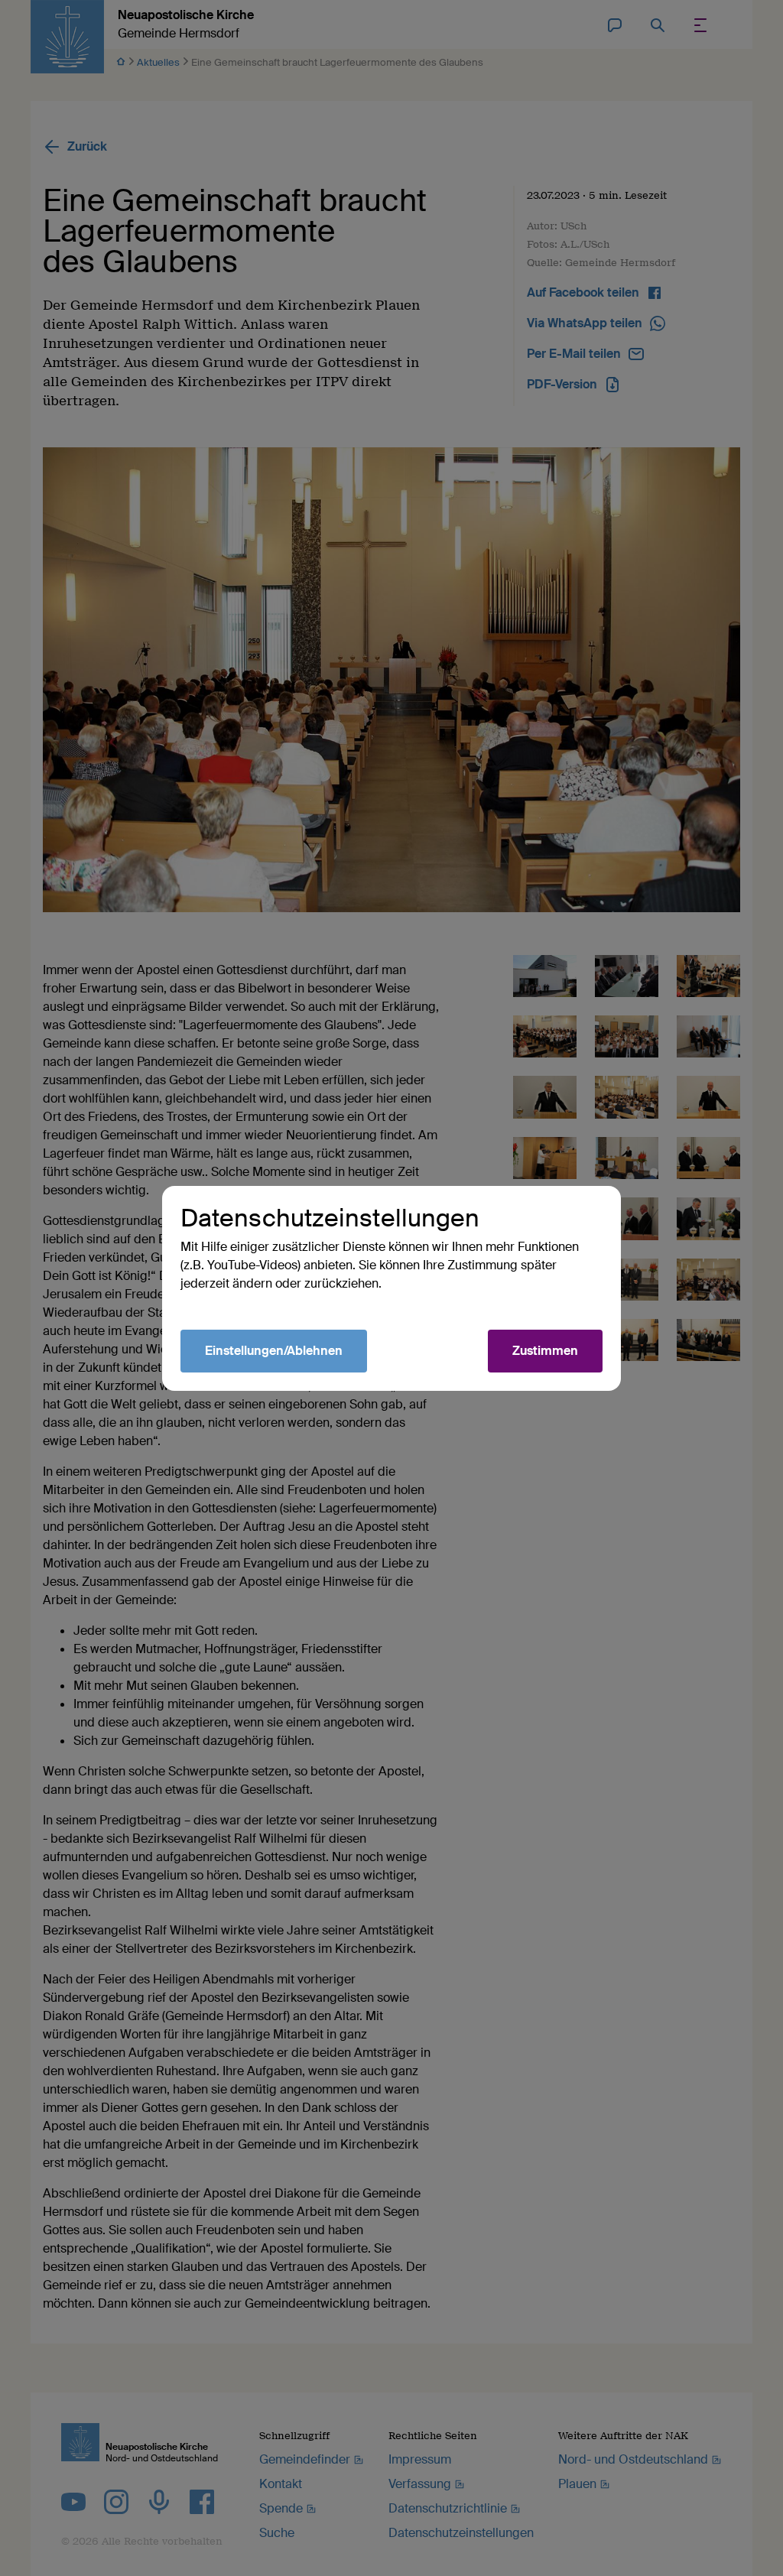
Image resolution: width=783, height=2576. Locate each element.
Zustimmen (545, 1351)
